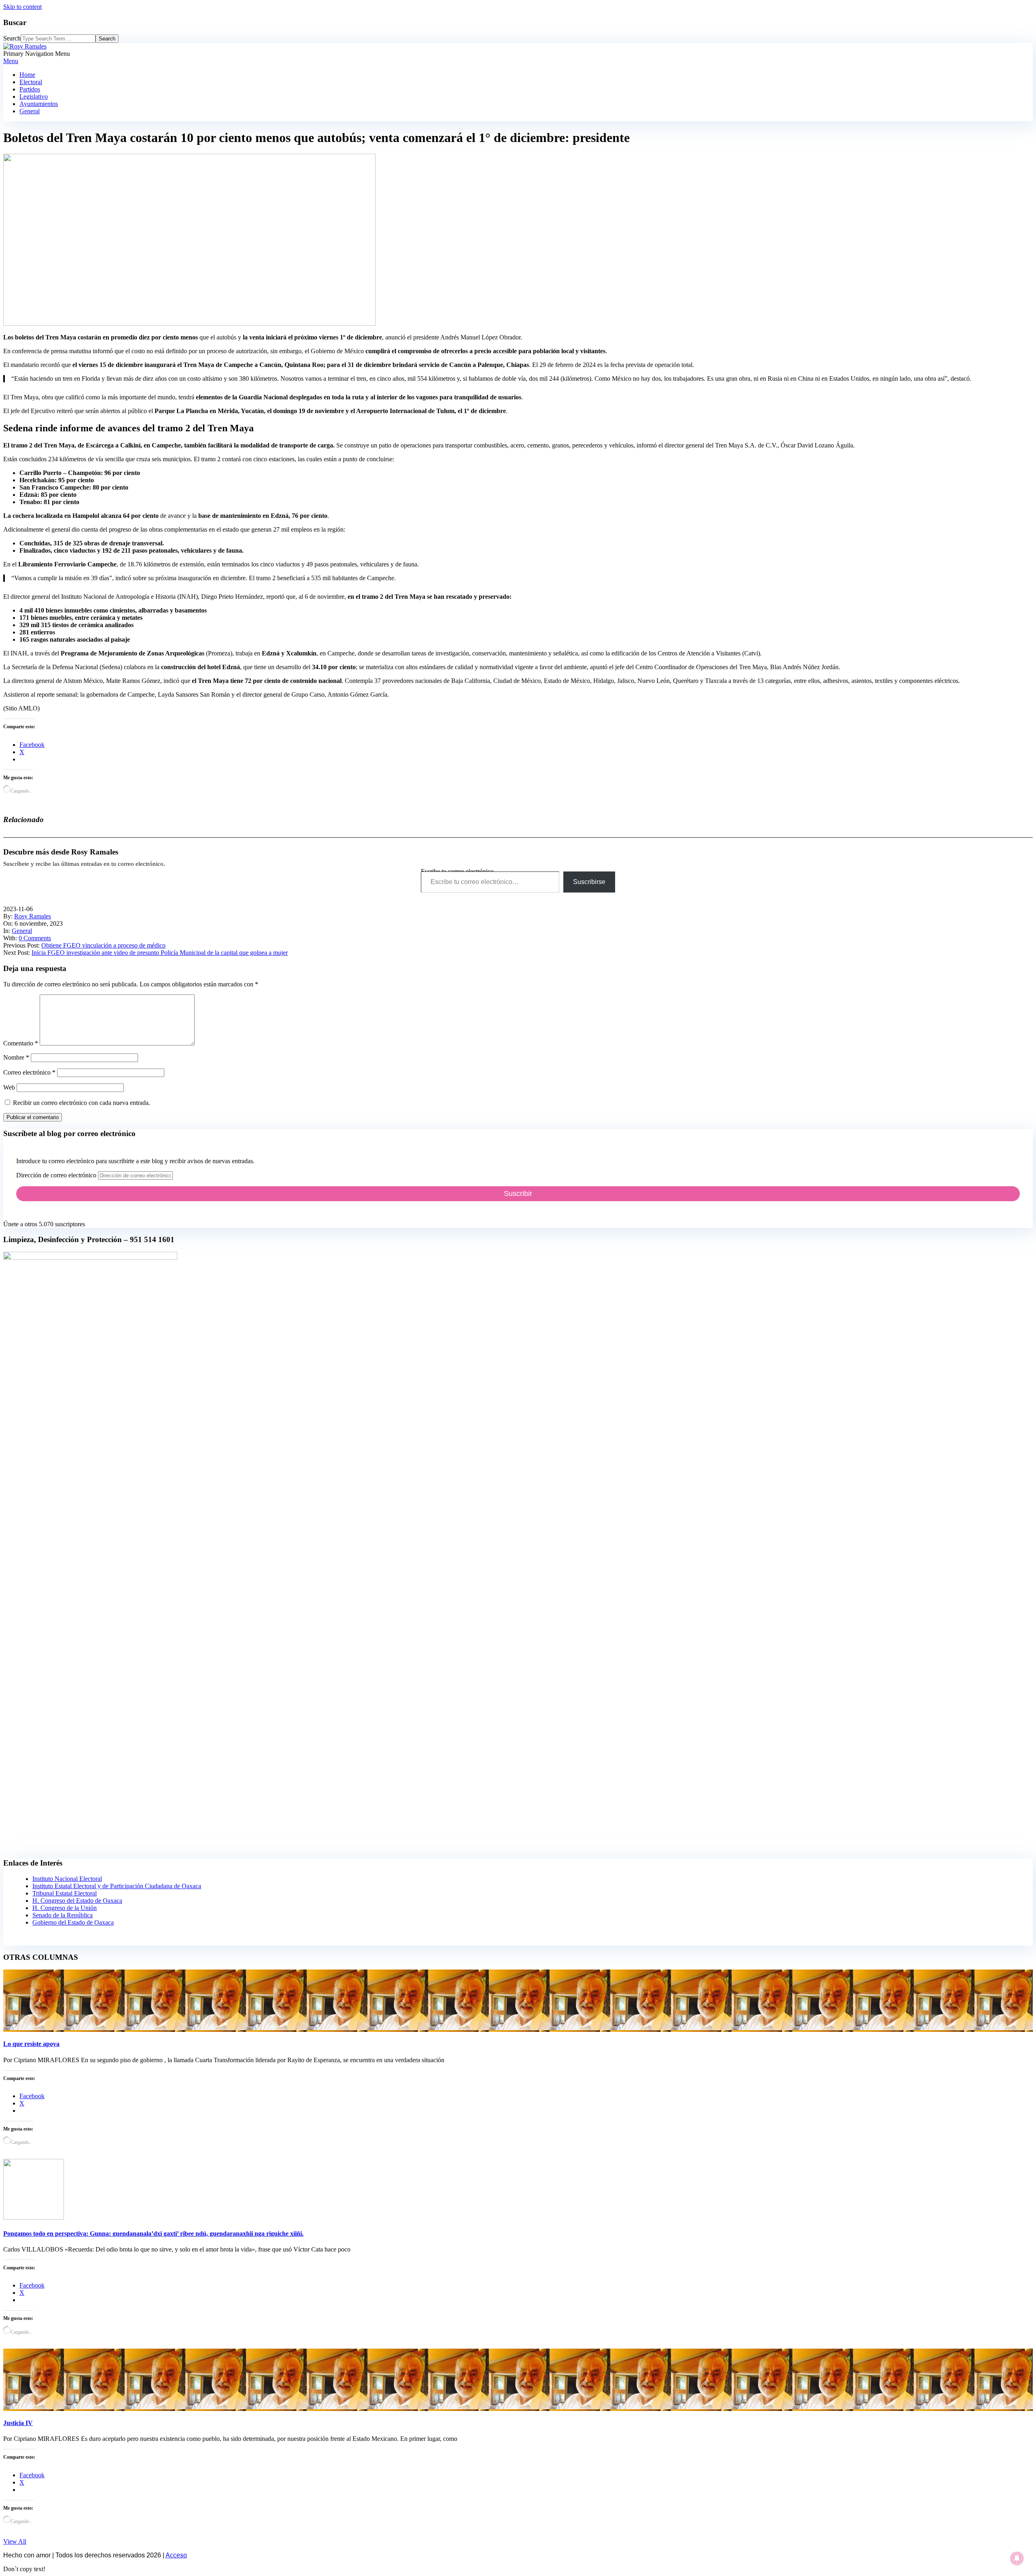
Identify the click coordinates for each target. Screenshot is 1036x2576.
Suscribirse (589, 882)
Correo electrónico (29, 1072)
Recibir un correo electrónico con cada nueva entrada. (82, 1103)
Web (9, 1087)
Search (12, 38)
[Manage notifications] (1017, 2558)
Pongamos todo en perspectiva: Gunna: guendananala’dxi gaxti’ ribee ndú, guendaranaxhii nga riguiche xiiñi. (153, 2234)
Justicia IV (18, 2423)
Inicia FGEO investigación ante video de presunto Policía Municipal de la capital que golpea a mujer (160, 953)
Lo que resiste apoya (31, 2044)
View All (15, 2541)
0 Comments (35, 938)
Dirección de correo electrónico (57, 1175)
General (22, 931)
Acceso (176, 2555)
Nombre (16, 1057)
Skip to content (22, 7)
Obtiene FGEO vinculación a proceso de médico (103, 945)
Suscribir (518, 1194)
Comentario (21, 1043)
